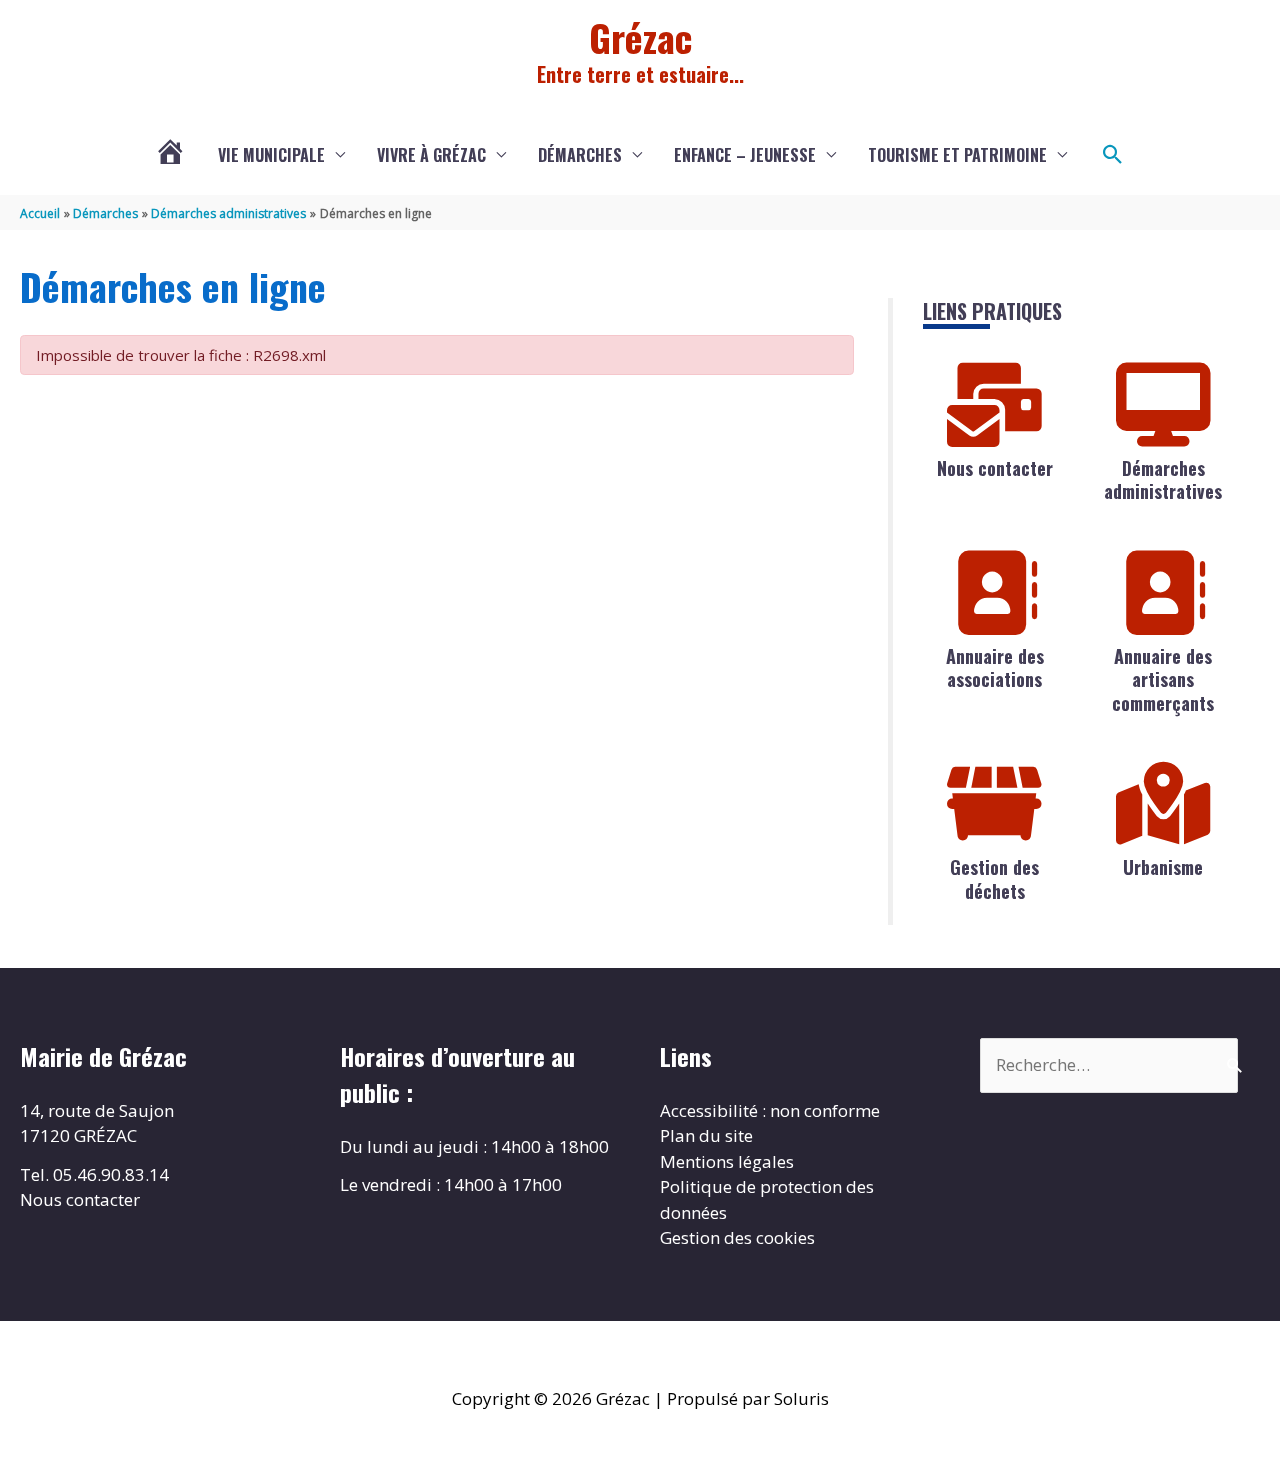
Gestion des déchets (994, 878)
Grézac (640, 37)
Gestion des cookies (737, 1237)
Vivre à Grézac (431, 155)
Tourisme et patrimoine (957, 155)
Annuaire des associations (995, 667)
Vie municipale (271, 155)
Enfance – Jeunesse (745, 155)
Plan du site (706, 1135)
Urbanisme (1163, 867)
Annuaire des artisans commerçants (1163, 679)
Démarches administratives (1163, 479)
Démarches (580, 155)
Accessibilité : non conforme (770, 1110)
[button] (1113, 155)
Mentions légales (727, 1161)
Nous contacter (995, 468)
